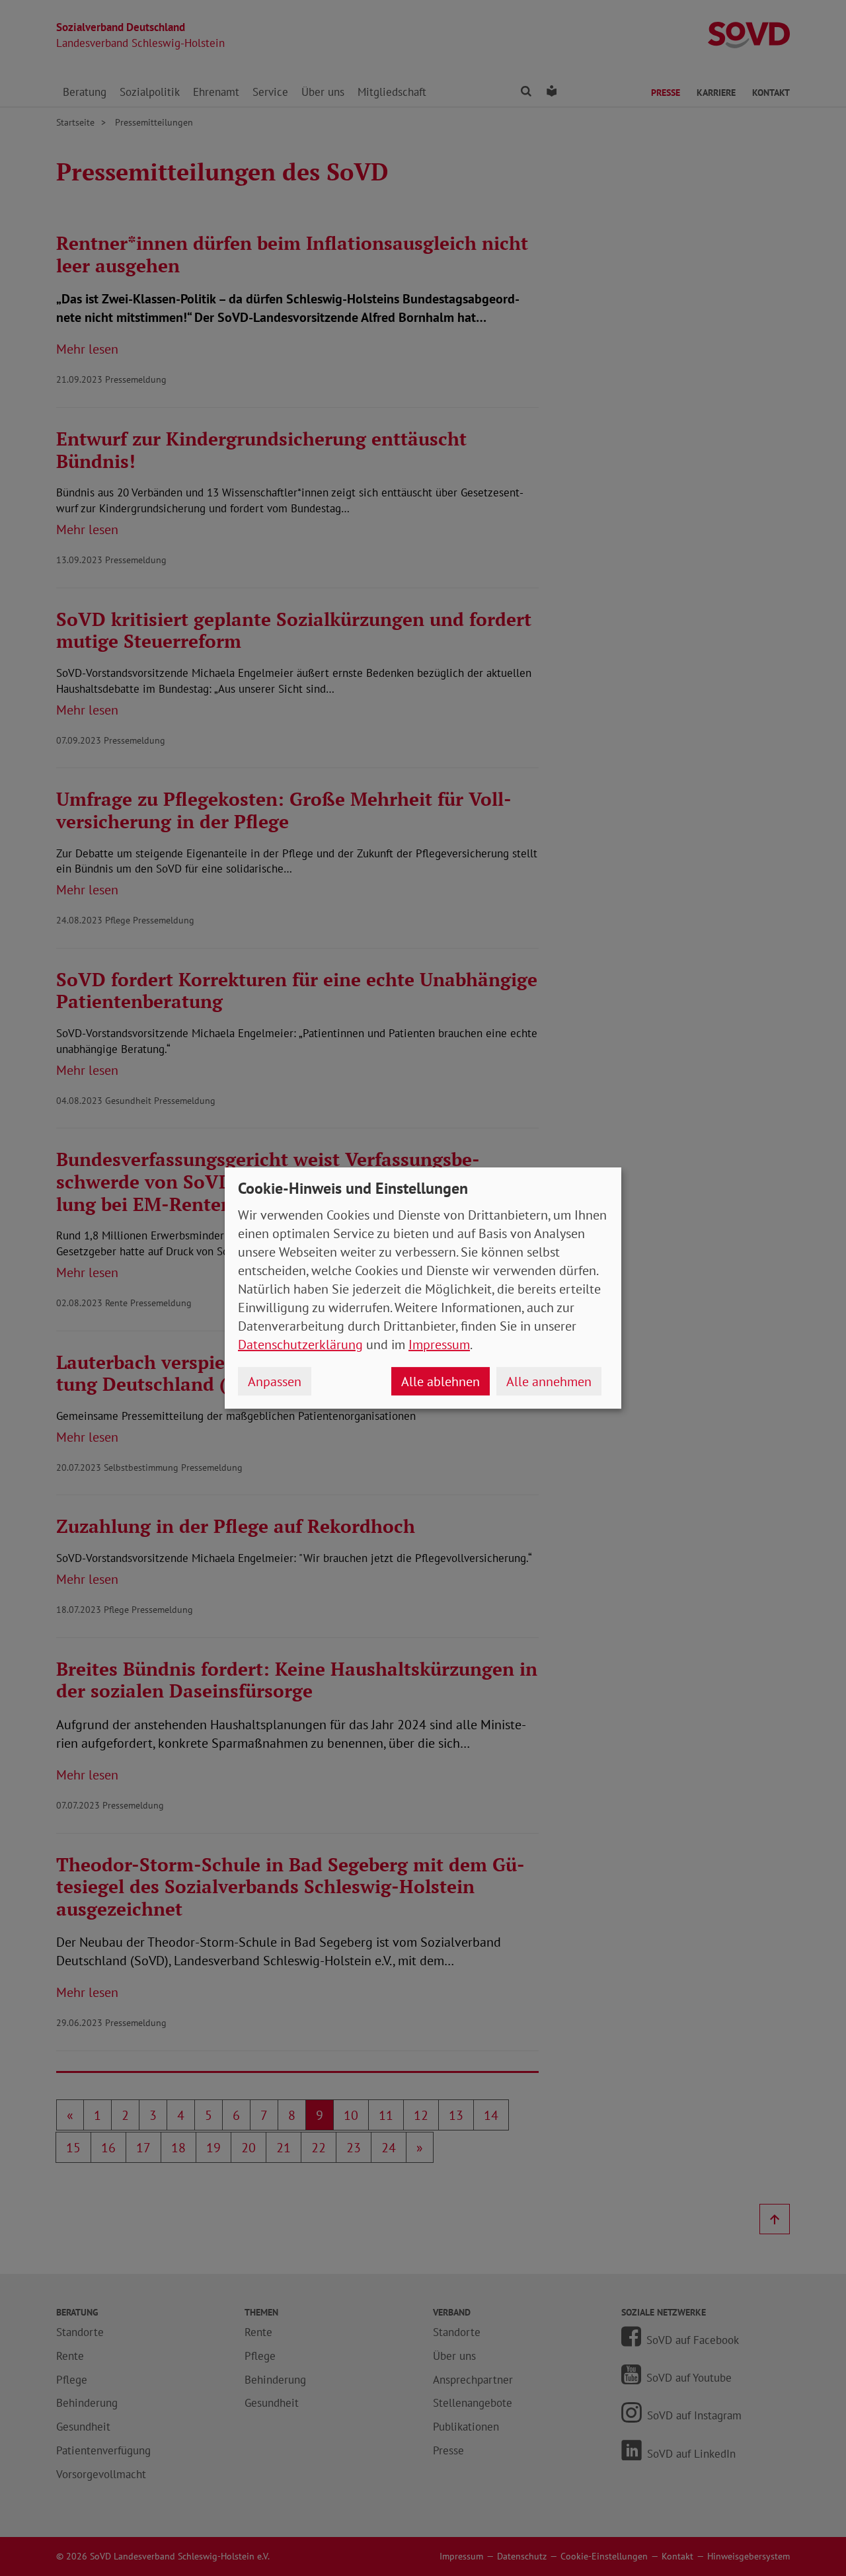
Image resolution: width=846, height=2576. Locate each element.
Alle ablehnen (441, 1382)
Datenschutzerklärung (300, 1345)
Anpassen (275, 1382)
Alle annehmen (549, 1382)
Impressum (439, 1345)
